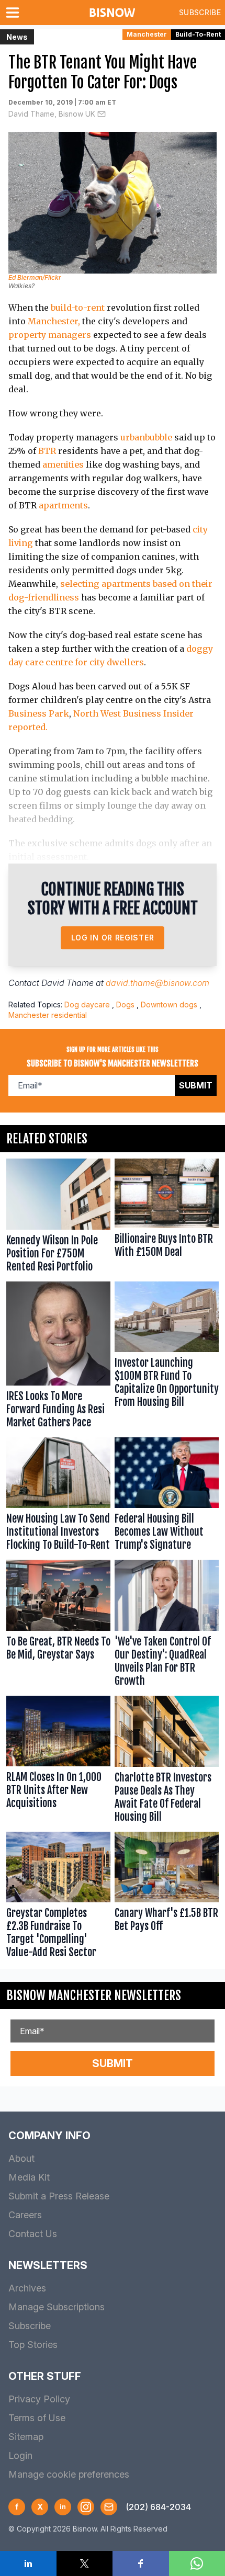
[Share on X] (85, 2563)
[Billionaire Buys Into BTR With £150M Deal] (167, 1218)
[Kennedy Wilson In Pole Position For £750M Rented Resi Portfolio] (58, 1218)
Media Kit (29, 2177)
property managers (50, 335)
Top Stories (33, 2345)
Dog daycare (87, 1005)
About (21, 2158)
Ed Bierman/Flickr (35, 277)
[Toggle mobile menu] (15, 13)
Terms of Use (37, 2418)
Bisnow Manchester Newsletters (94, 1995)
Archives (27, 2288)
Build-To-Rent (198, 34)
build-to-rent (78, 308)
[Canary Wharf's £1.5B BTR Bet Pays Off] (167, 1898)
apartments (63, 505)
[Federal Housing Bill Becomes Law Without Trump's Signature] (167, 1497)
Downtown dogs (169, 1005)
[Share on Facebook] (141, 2563)
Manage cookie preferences (69, 2474)
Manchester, (54, 321)
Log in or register (113, 938)
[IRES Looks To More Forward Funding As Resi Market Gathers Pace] (58, 1357)
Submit (196, 1085)
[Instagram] (86, 2507)
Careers (25, 2215)
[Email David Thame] (102, 114)
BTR (47, 451)
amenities (63, 464)
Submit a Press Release (59, 2196)
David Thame (67, 983)
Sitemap (26, 2437)
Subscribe (200, 12)
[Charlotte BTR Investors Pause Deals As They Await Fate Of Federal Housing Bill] (167, 1762)
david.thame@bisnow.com (157, 983)
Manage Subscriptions (57, 2307)
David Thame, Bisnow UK (52, 114)
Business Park (39, 713)
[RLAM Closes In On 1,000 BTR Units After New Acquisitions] (58, 1762)
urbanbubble (146, 437)
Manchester (147, 34)
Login (20, 2455)
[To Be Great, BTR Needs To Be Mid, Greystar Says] (58, 1626)
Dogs (125, 1005)
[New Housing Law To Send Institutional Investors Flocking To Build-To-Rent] (58, 1497)
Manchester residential (48, 1015)
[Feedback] (109, 2507)
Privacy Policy (39, 2399)
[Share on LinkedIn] (28, 2563)
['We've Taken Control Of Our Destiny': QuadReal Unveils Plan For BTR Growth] (167, 1626)
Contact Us (33, 2234)
